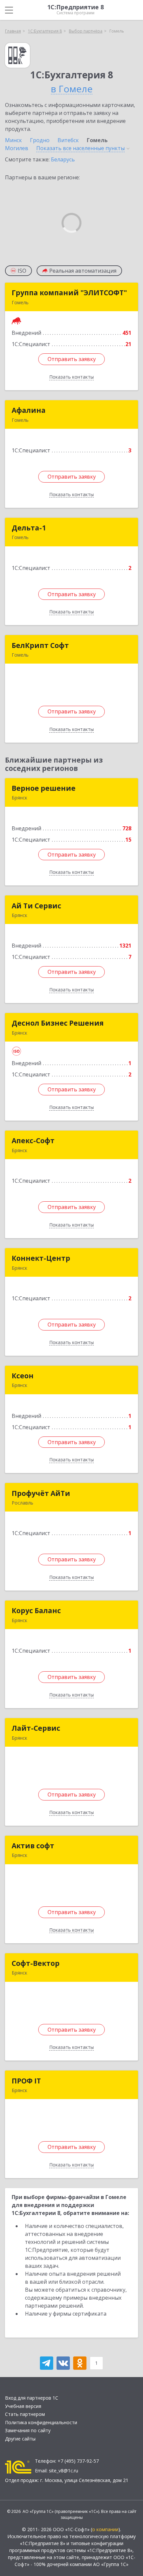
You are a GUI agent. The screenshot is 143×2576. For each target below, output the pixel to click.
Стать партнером (25, 2414)
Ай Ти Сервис (36, 906)
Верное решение (44, 788)
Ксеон (23, 1376)
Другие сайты (20, 2439)
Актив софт (33, 1846)
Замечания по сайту (28, 2430)
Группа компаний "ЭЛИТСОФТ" (69, 293)
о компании (105, 2529)
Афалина (29, 410)
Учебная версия (23, 2406)
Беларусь (63, 159)
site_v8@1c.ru (64, 2471)
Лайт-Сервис (36, 1728)
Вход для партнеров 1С (32, 2398)
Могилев (17, 148)
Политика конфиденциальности (41, 2422)
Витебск (68, 140)
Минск (13, 140)
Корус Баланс (36, 1610)
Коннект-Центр (41, 1258)
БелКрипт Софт (40, 645)
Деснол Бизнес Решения (58, 1023)
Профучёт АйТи (41, 1493)
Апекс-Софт (33, 1141)
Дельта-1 (29, 528)
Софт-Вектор (36, 1963)
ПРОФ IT (26, 2081)
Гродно (40, 140)
